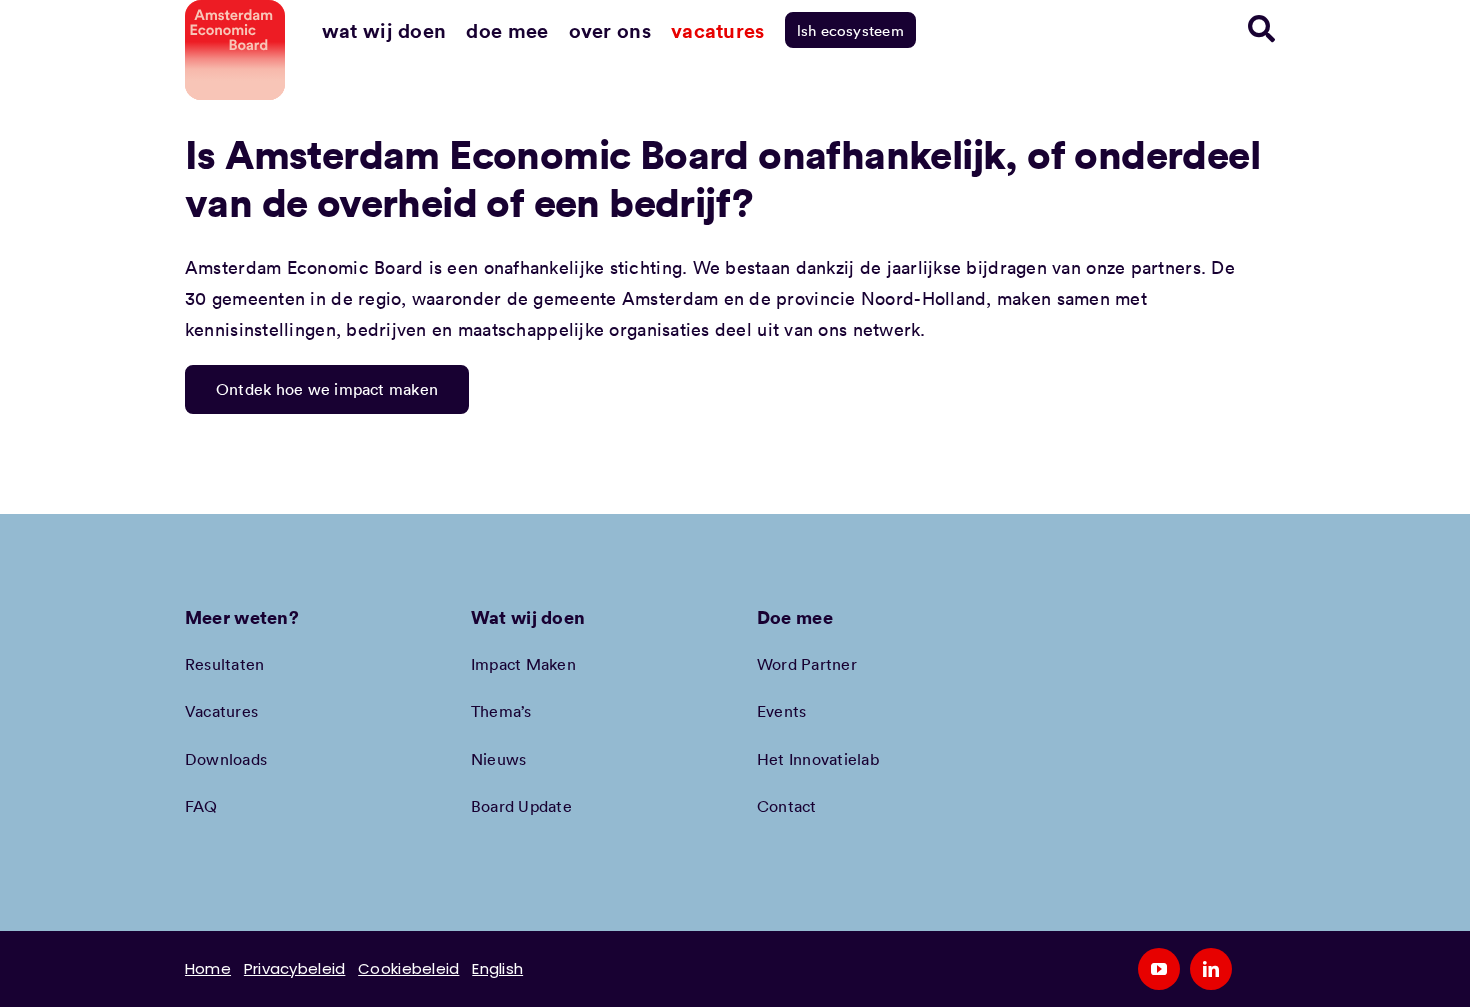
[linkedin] (1211, 969)
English (497, 968)
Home (208, 968)
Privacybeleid (295, 968)
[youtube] (1159, 969)
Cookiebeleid (408, 968)
